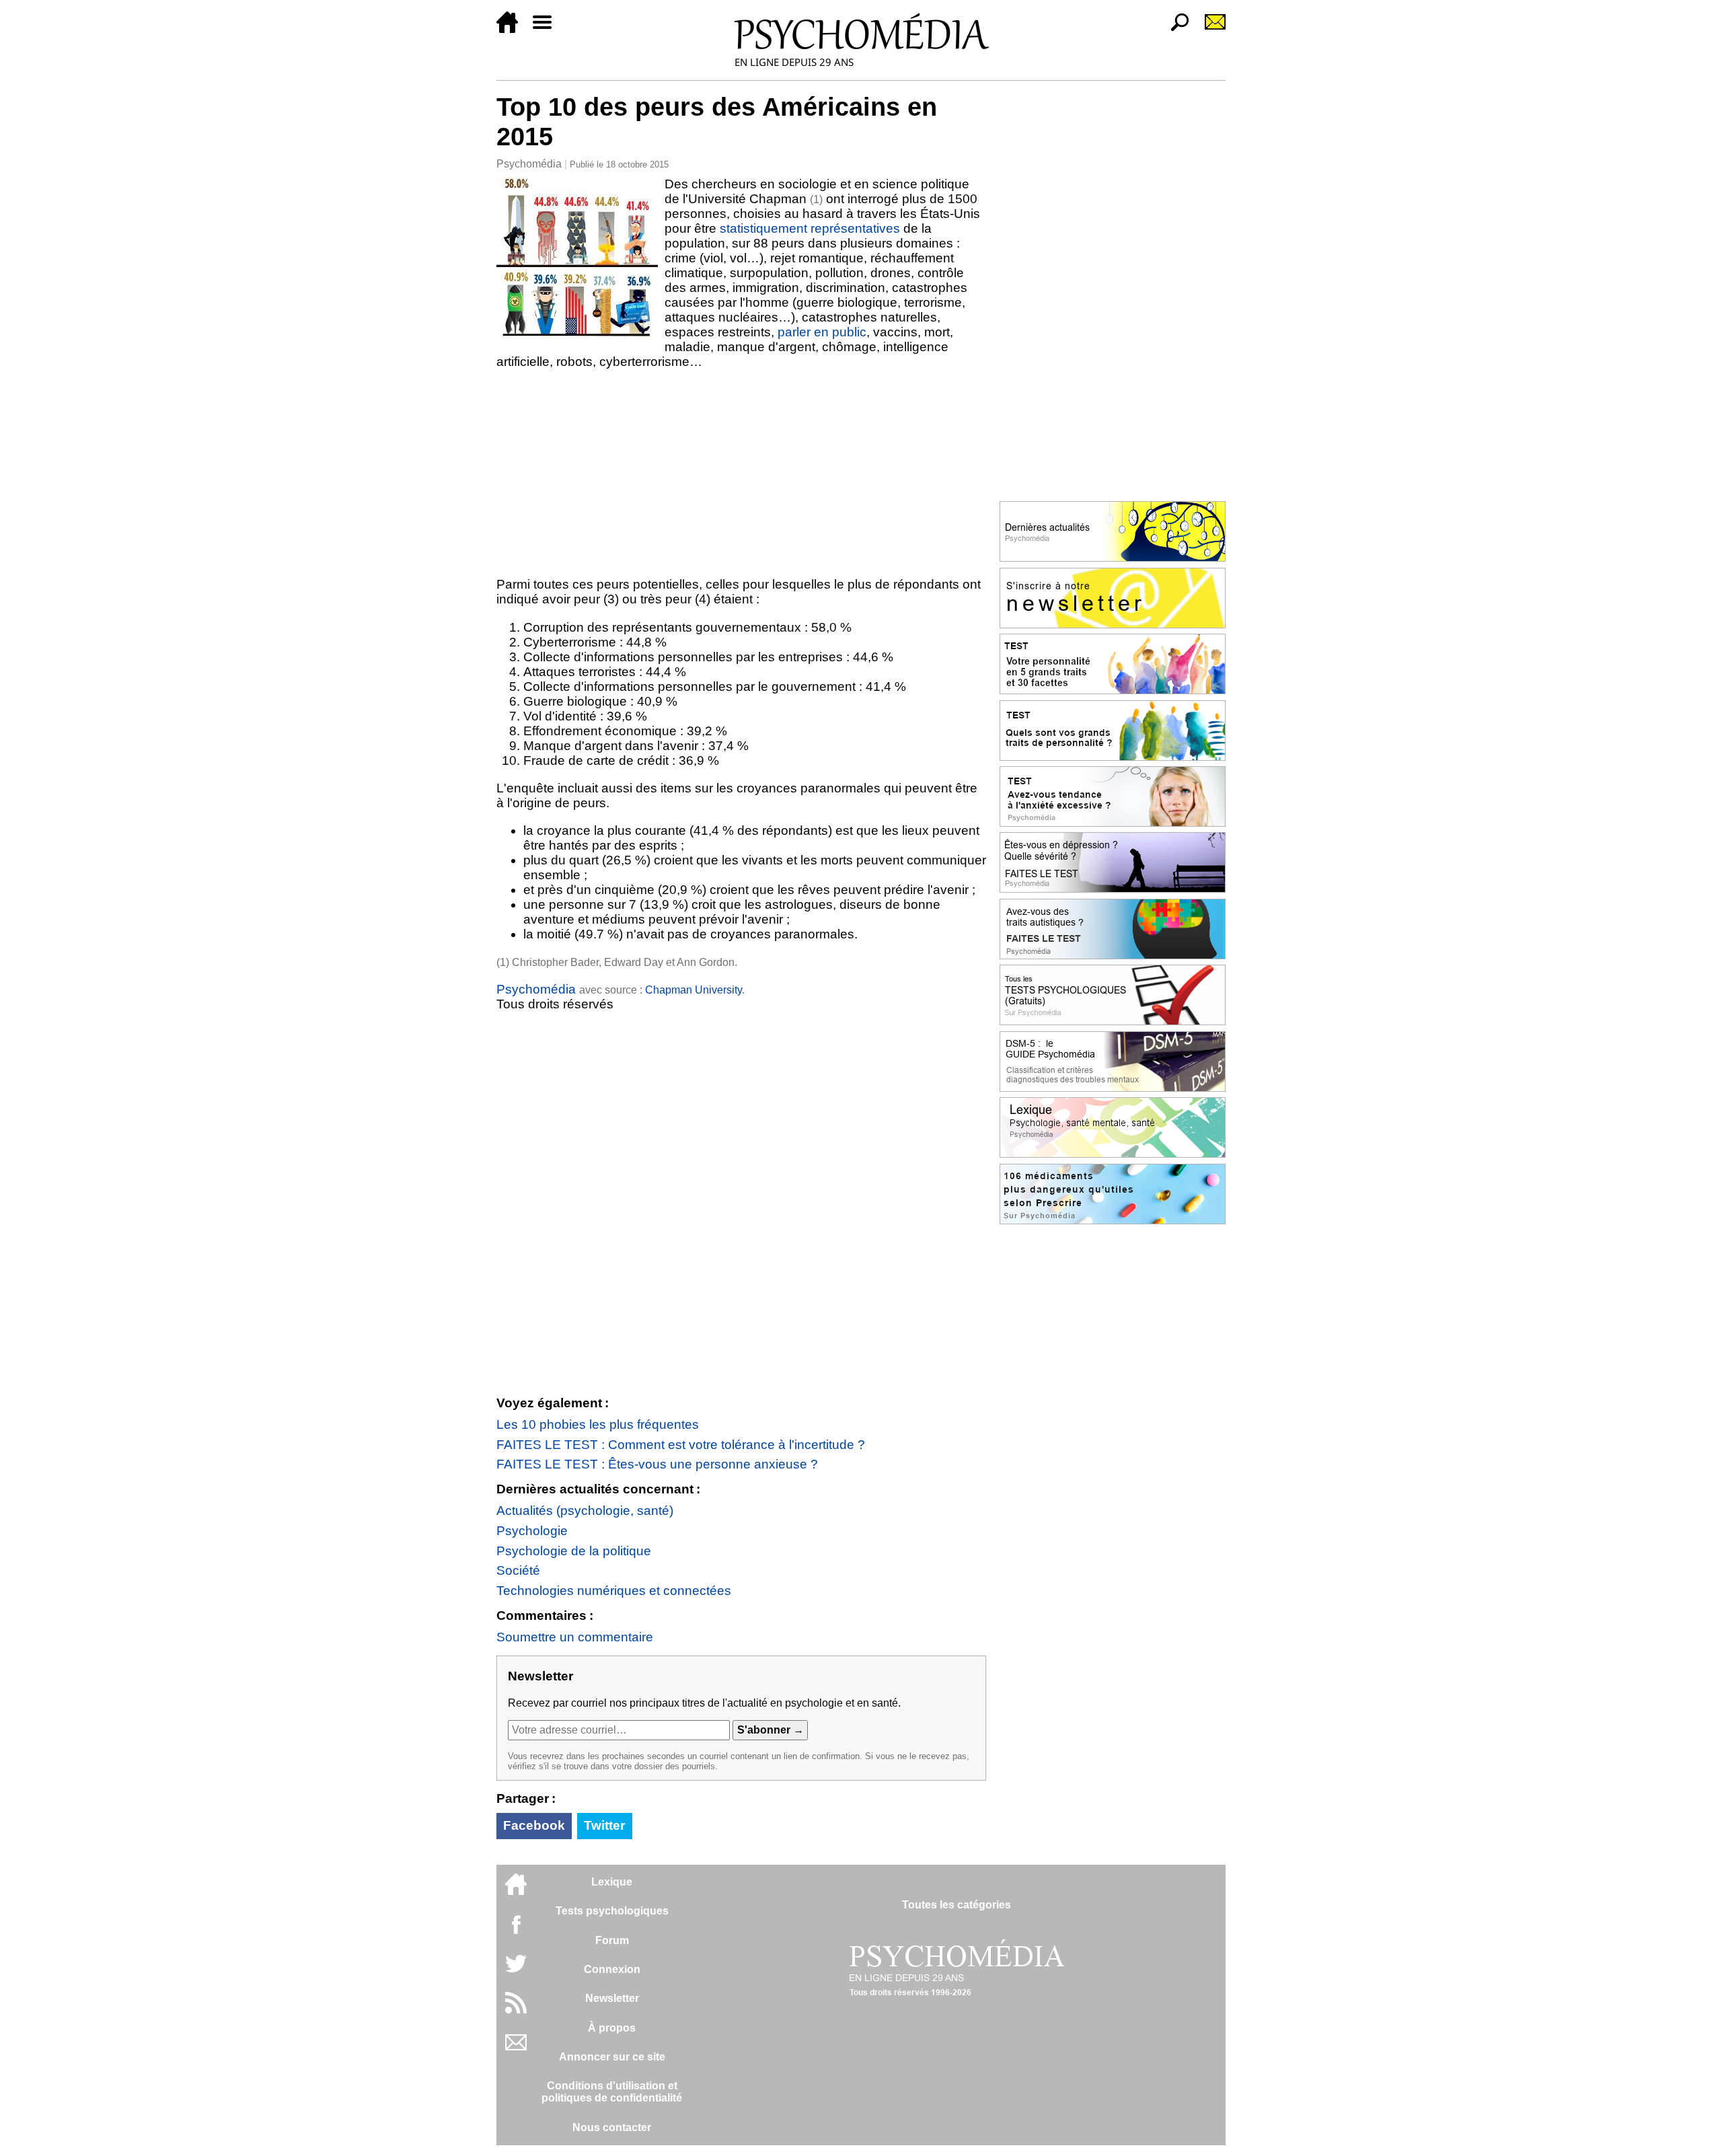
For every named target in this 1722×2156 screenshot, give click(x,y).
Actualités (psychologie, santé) (585, 1511)
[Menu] (548, 29)
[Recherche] (1174, 29)
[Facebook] (516, 1931)
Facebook (534, 1825)
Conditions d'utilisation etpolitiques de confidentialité (612, 2092)
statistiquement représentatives (810, 228)
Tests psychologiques (612, 1911)
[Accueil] (513, 29)
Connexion (612, 1969)
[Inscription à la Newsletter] (1209, 29)
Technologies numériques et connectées (614, 1591)
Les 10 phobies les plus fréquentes (598, 1424)
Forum (612, 1940)
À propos (612, 2028)
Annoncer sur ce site (612, 2057)
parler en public (822, 332)
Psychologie (532, 1531)
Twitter (604, 1825)
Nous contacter (612, 2127)
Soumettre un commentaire (575, 1637)
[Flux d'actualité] (516, 2010)
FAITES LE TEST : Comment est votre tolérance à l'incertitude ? (681, 1445)
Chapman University (694, 990)
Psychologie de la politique (574, 1551)
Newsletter (612, 1998)
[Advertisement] (741, 470)
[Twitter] (516, 1971)
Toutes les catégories (957, 1905)
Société (518, 1570)
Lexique (612, 1882)
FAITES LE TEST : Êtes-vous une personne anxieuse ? (657, 1464)
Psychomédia (529, 164)
